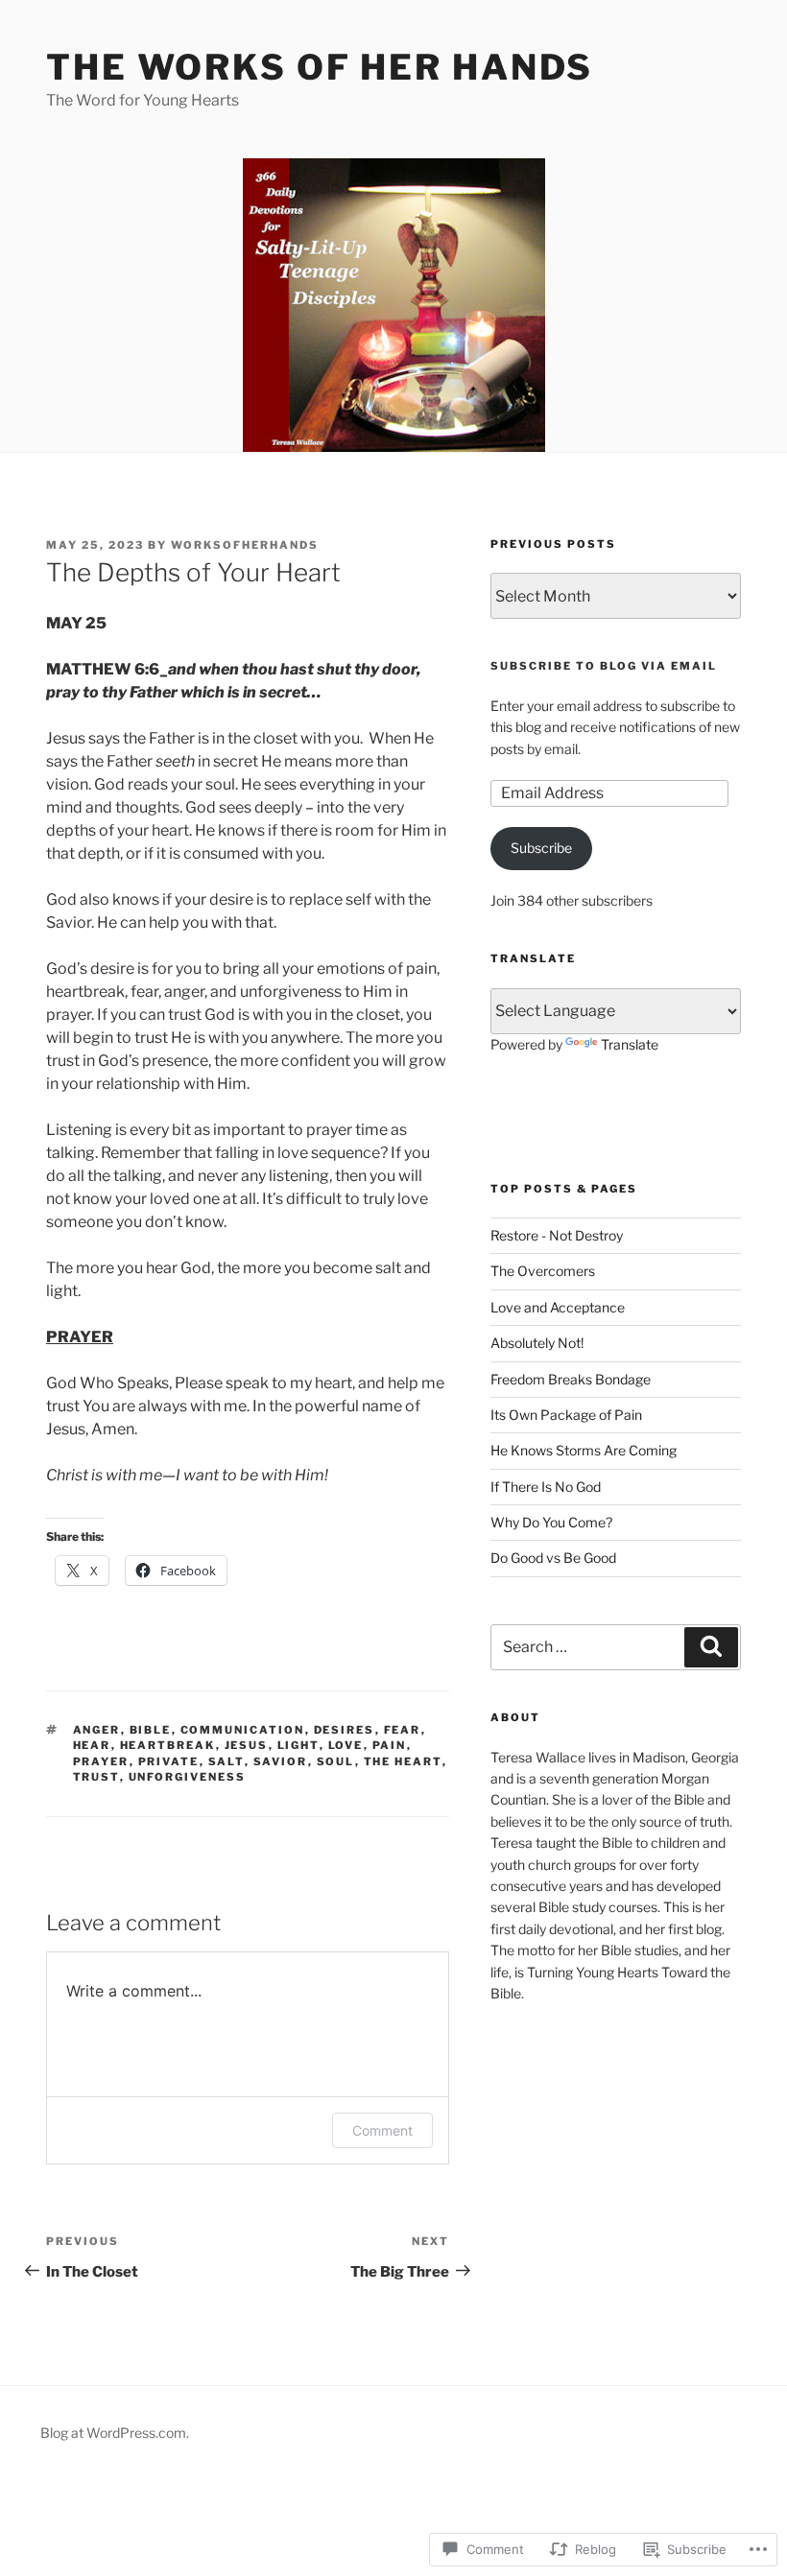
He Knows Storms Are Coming (584, 1450)
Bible (151, 1730)
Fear (403, 1730)
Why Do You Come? (551, 1522)
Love (346, 1745)
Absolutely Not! (537, 1343)
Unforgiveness (188, 1777)
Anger (97, 1730)
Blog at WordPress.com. (115, 2433)
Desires (345, 1730)
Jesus (247, 1745)
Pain (390, 1745)
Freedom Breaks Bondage (571, 1379)
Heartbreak (168, 1745)
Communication (243, 1730)
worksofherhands (245, 545)
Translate (630, 1044)
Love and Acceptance (558, 1307)
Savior (281, 1761)
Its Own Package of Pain (566, 1415)
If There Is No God (546, 1487)
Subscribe (541, 848)
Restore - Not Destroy (557, 1235)
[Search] (711, 1647)
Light (298, 1745)
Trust (96, 1777)
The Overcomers (543, 1271)
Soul (336, 1761)
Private (169, 1761)
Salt (227, 1761)
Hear (92, 1745)
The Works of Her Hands (320, 67)
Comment (382, 2130)
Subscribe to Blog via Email (604, 666)
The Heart (403, 1761)
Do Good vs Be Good (553, 1558)
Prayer (101, 1761)
